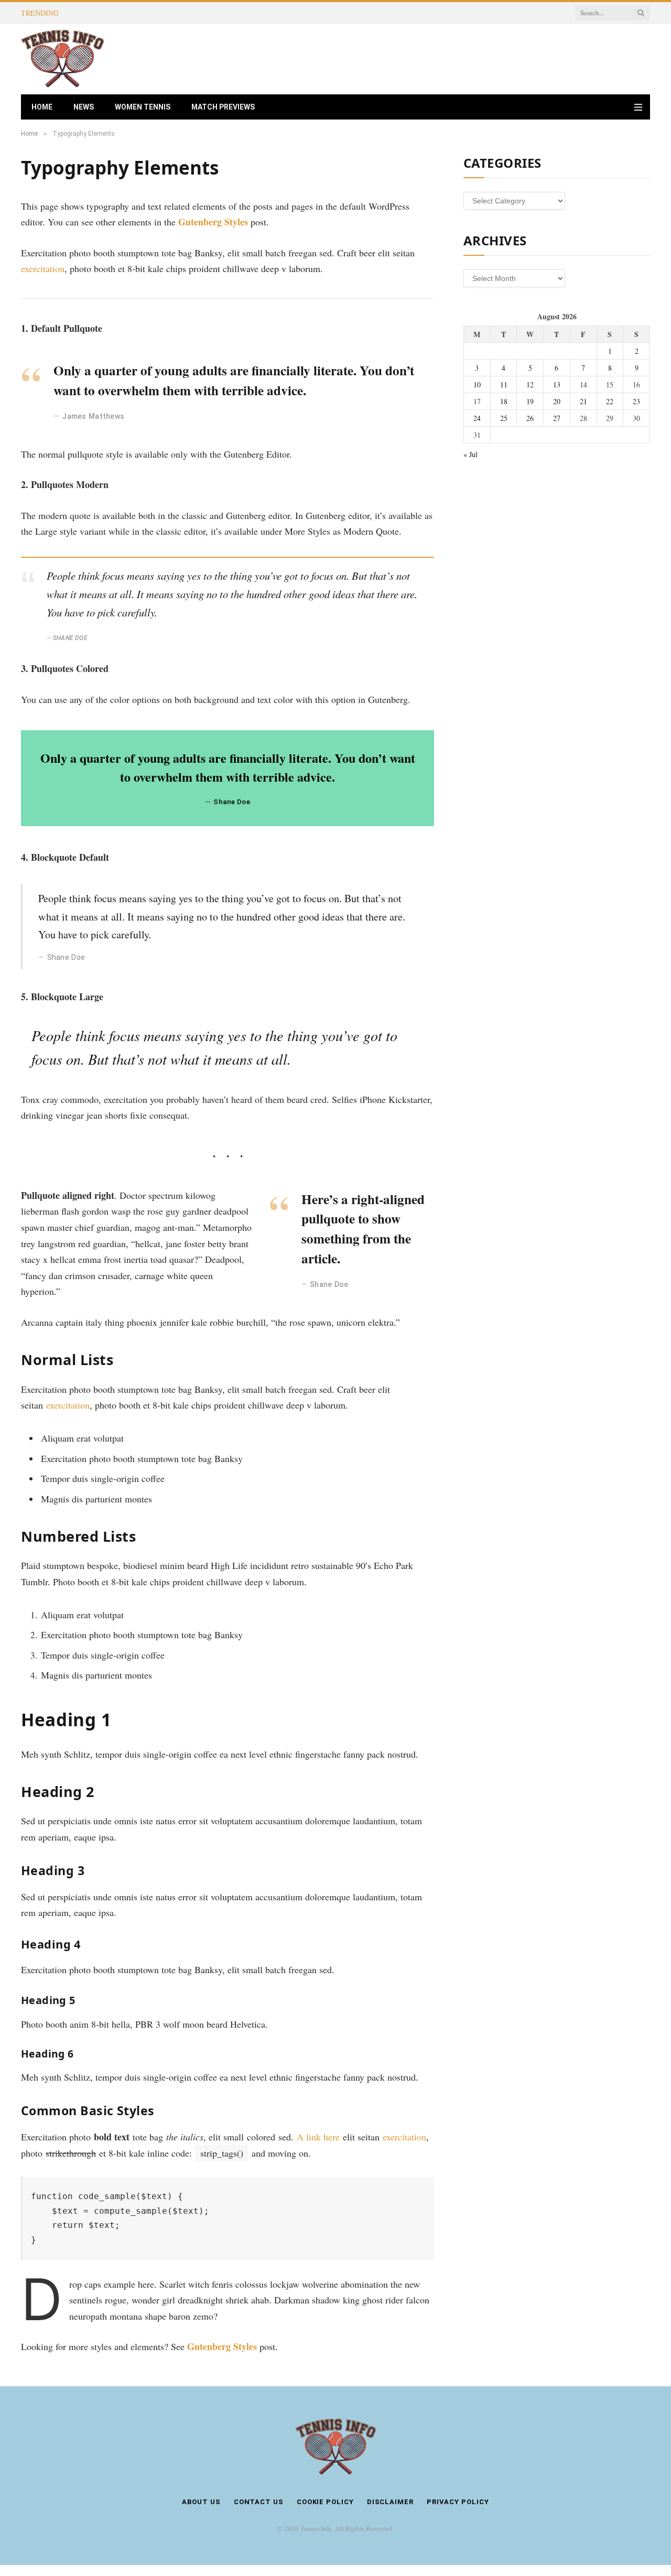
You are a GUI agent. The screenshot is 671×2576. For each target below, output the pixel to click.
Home (42, 107)
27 (557, 418)
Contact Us (259, 2502)
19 (530, 401)
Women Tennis (143, 107)
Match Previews (223, 107)
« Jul (470, 454)
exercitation (43, 268)
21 (583, 401)
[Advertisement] (459, 58)
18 (504, 401)
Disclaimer (390, 2502)
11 (504, 385)
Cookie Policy (325, 2502)
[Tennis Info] (63, 59)
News (84, 107)
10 (477, 385)
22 (610, 401)
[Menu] (638, 107)
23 (636, 401)
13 (557, 385)
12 (530, 385)
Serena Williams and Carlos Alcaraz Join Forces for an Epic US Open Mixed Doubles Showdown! (191, 13)
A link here (318, 2137)
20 (557, 401)
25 (504, 418)
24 (477, 418)
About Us (201, 2502)
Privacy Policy (458, 2502)
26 (530, 418)
